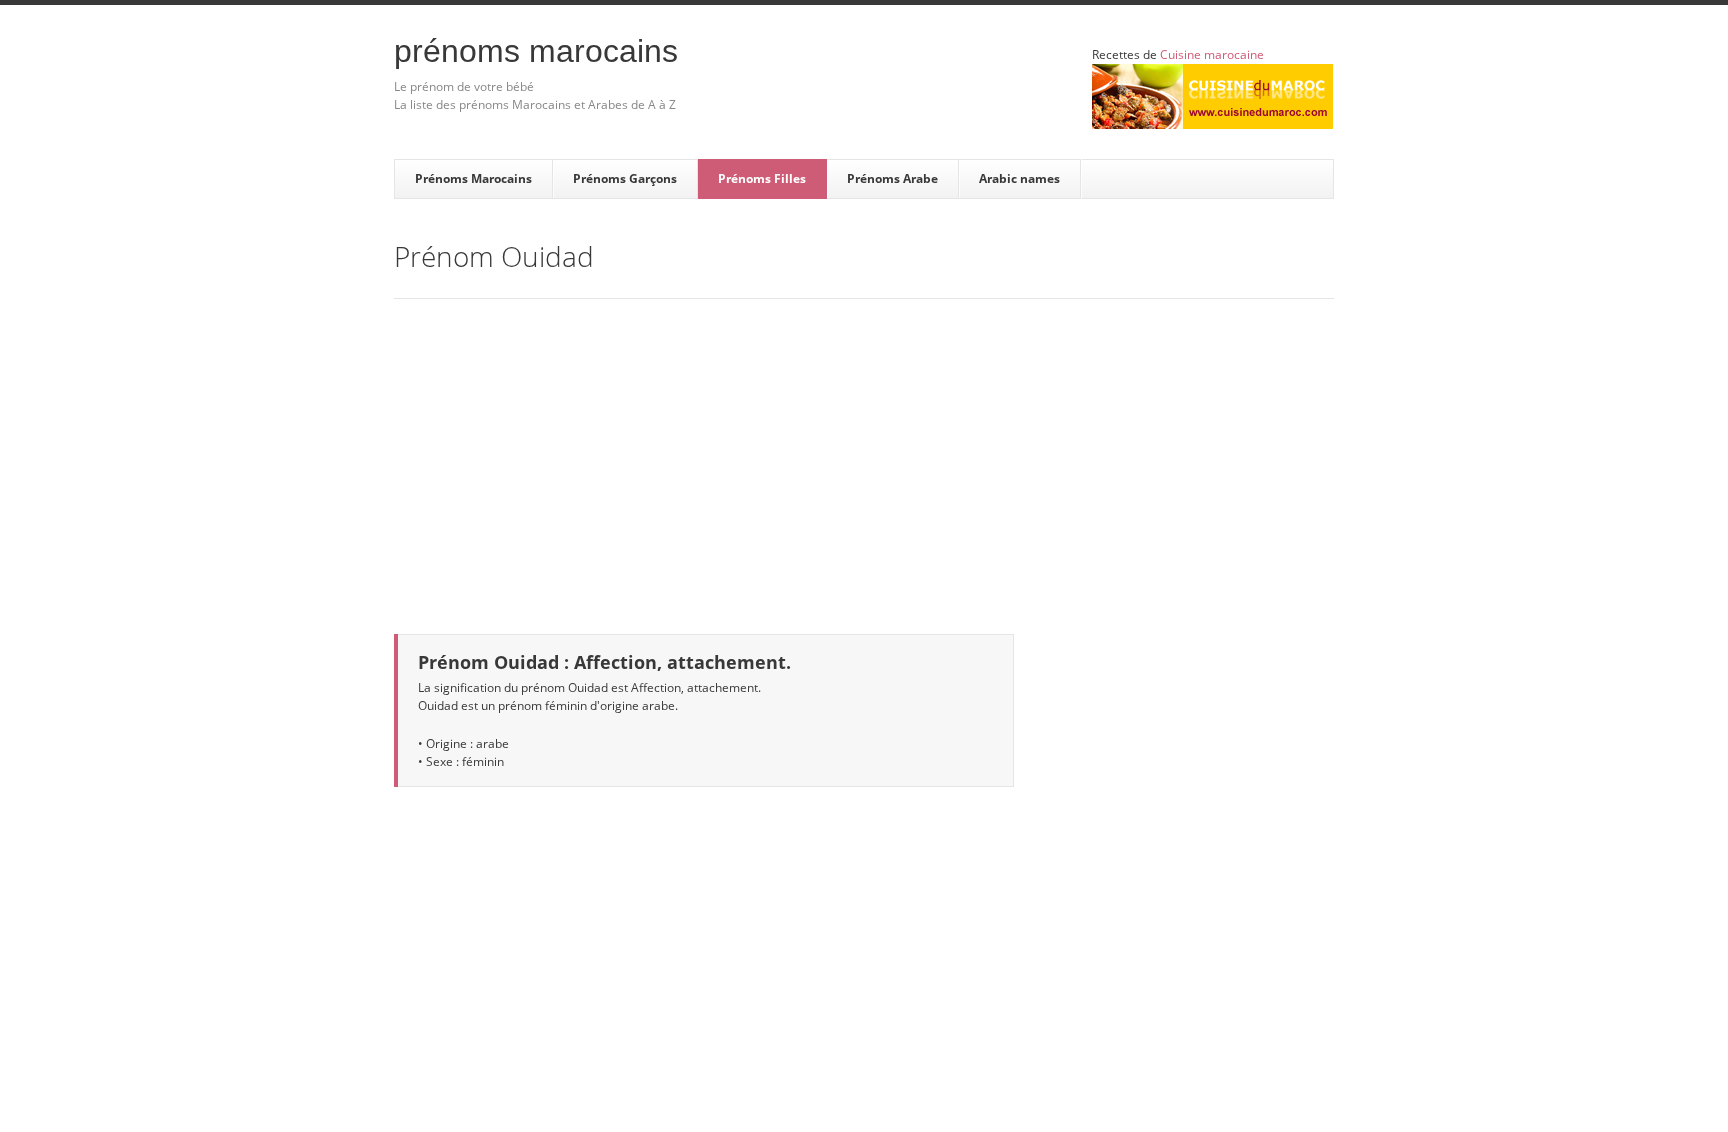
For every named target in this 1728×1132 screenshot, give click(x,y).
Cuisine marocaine (1212, 54)
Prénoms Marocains (536, 51)
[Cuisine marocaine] (1212, 96)
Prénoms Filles (762, 178)
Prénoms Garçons (625, 178)
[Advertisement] (864, 454)
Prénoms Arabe (892, 178)
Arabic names (1019, 178)
